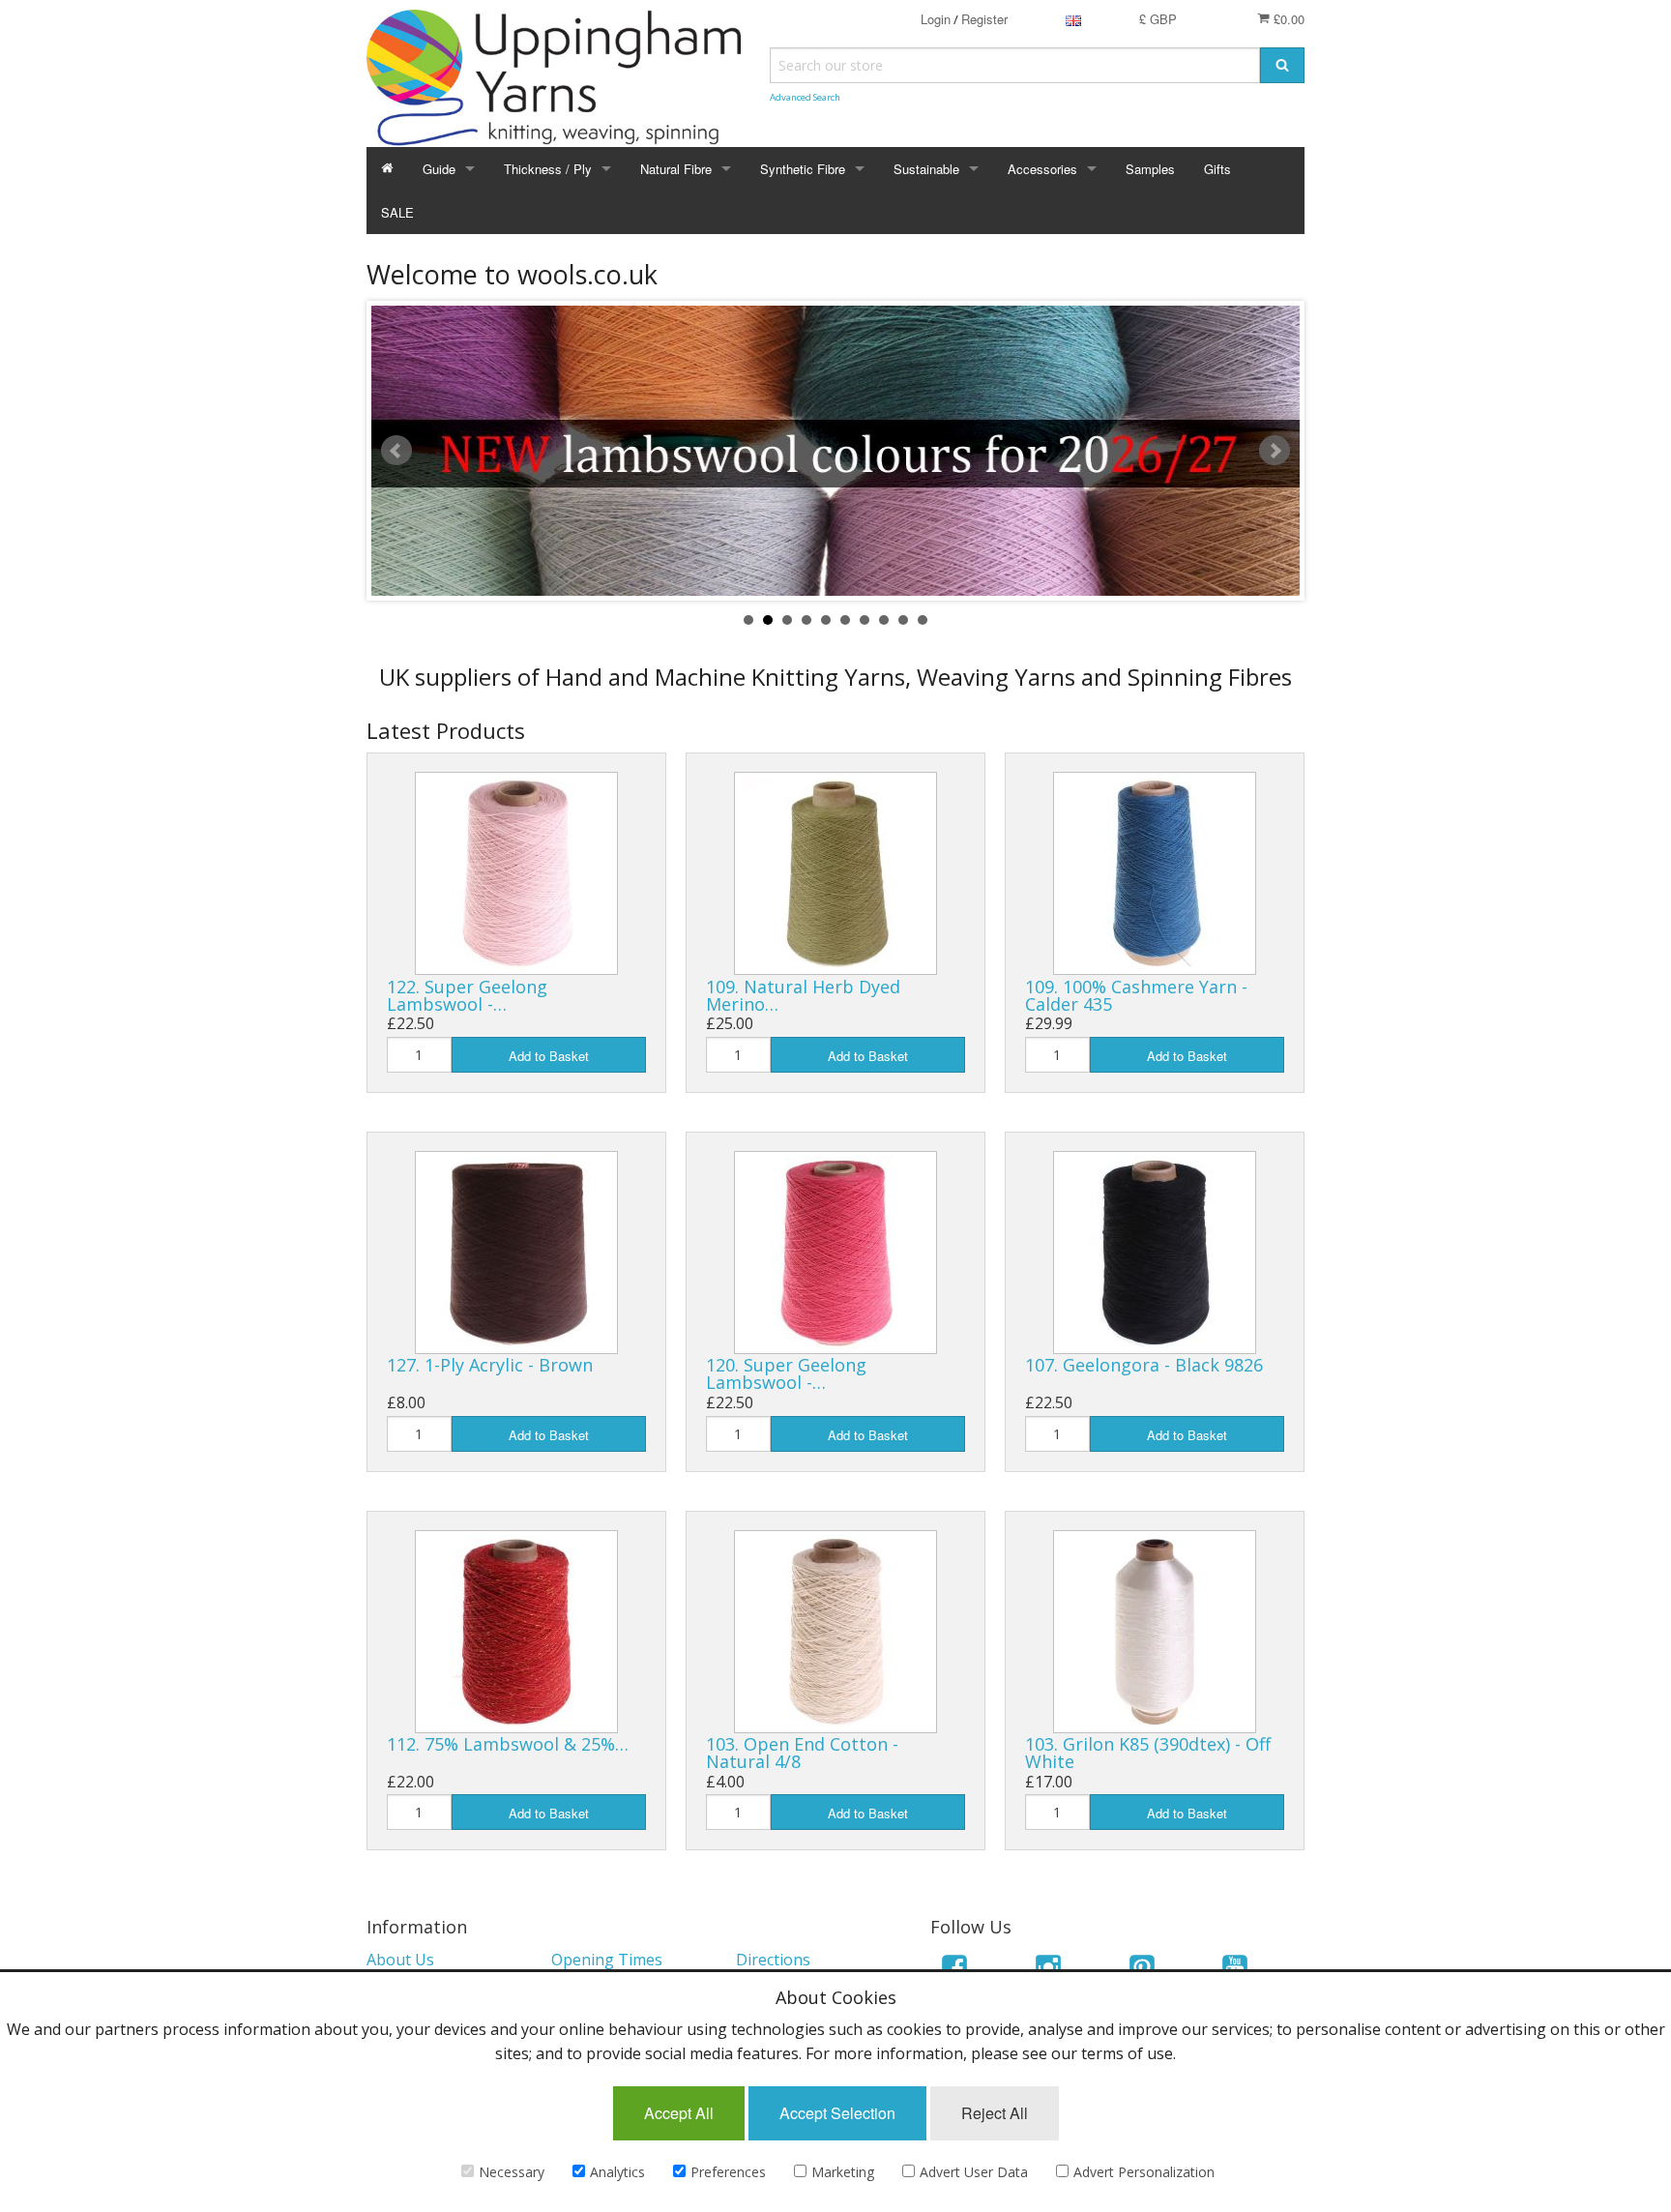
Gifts (1217, 169)
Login (936, 19)
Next (1275, 451)
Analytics (617, 2172)
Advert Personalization (1144, 2172)
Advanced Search (805, 97)
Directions (773, 1960)
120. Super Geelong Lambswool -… (786, 1373)
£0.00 (1287, 19)
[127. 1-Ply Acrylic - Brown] (516, 1253)
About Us (400, 1960)
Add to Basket (549, 1056)
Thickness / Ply (548, 169)
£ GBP (1158, 19)
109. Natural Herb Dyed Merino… (803, 995)
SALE (397, 212)
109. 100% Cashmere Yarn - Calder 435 (1136, 995)
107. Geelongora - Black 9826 (1144, 1365)
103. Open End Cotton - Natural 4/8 (802, 1753)
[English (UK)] (1073, 19)
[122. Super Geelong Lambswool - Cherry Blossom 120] (516, 873)
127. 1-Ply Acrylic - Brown (490, 1365)
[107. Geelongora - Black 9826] (1155, 1253)
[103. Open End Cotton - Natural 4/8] (835, 1632)
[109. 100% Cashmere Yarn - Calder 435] (1155, 873)
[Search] (1282, 65)
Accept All (679, 2113)
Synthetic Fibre (803, 169)
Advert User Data (974, 2172)
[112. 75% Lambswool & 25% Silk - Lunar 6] (516, 1632)
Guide (439, 169)
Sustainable (926, 169)
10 (923, 620)
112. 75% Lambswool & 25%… (508, 1744)
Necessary (512, 2172)
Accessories (1042, 169)
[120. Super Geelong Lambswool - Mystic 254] (835, 1253)
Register (984, 19)
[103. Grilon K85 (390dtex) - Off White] (1155, 1632)
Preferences (728, 2172)
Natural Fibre (676, 169)
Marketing (843, 2172)
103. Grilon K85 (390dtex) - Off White (1148, 1753)
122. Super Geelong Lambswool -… (467, 995)
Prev (396, 451)
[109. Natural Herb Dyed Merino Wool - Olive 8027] (835, 873)
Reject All (995, 2113)
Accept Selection (837, 2113)
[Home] (387, 169)
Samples (1150, 169)
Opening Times (607, 1960)
